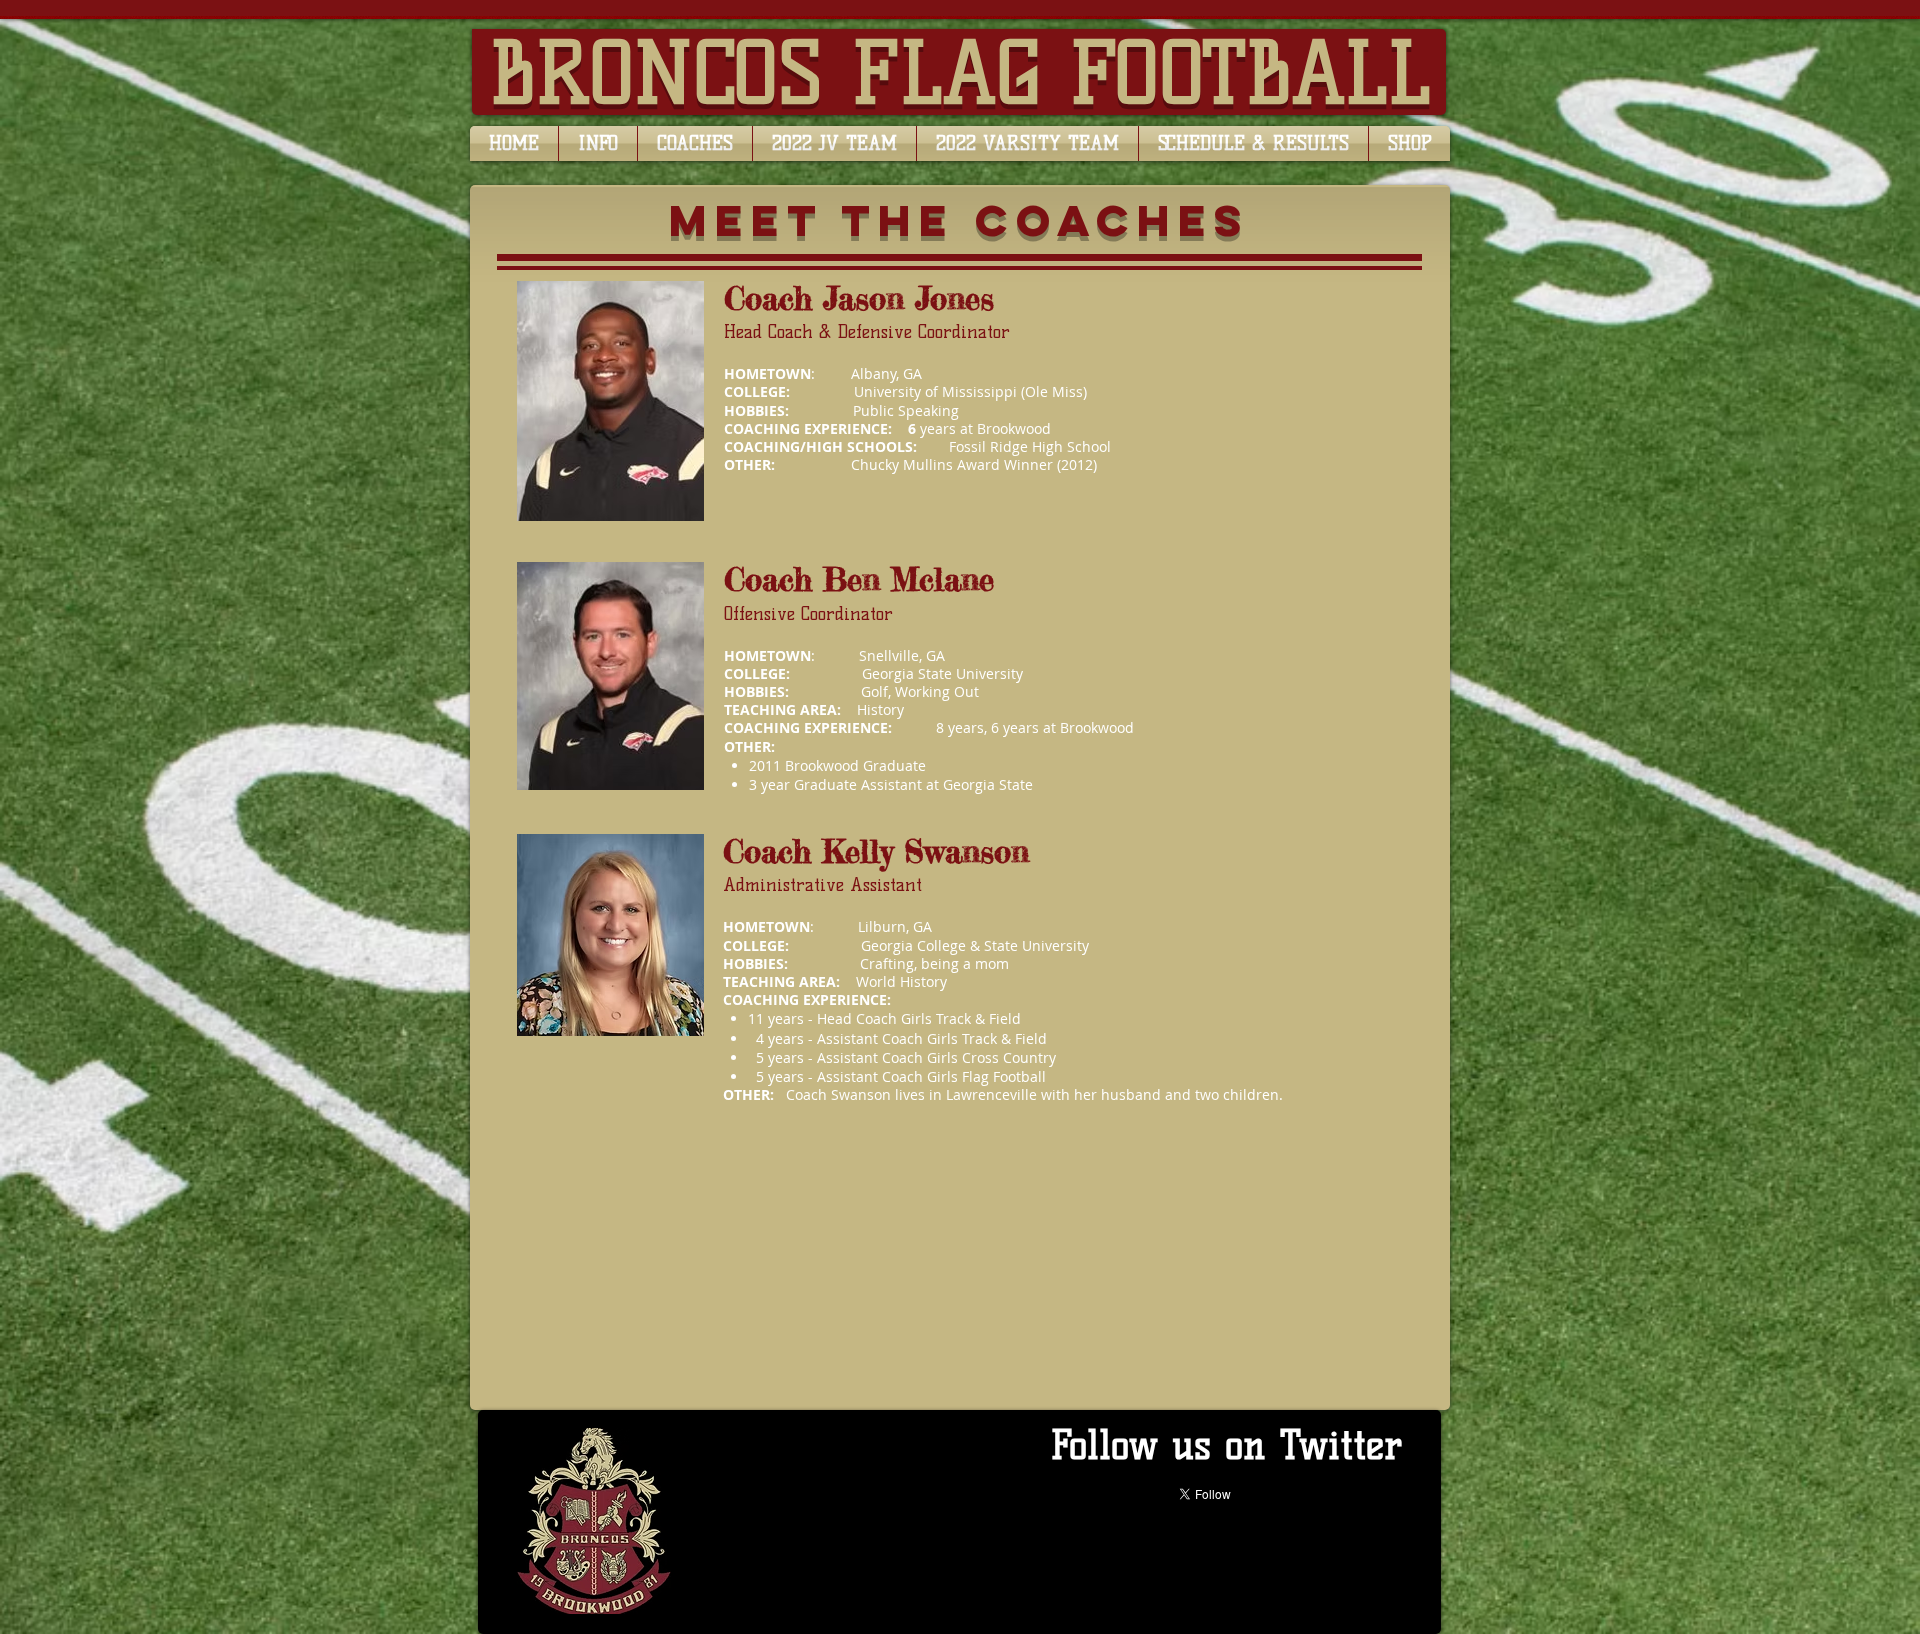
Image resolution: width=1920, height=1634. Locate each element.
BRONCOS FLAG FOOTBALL (960, 73)
